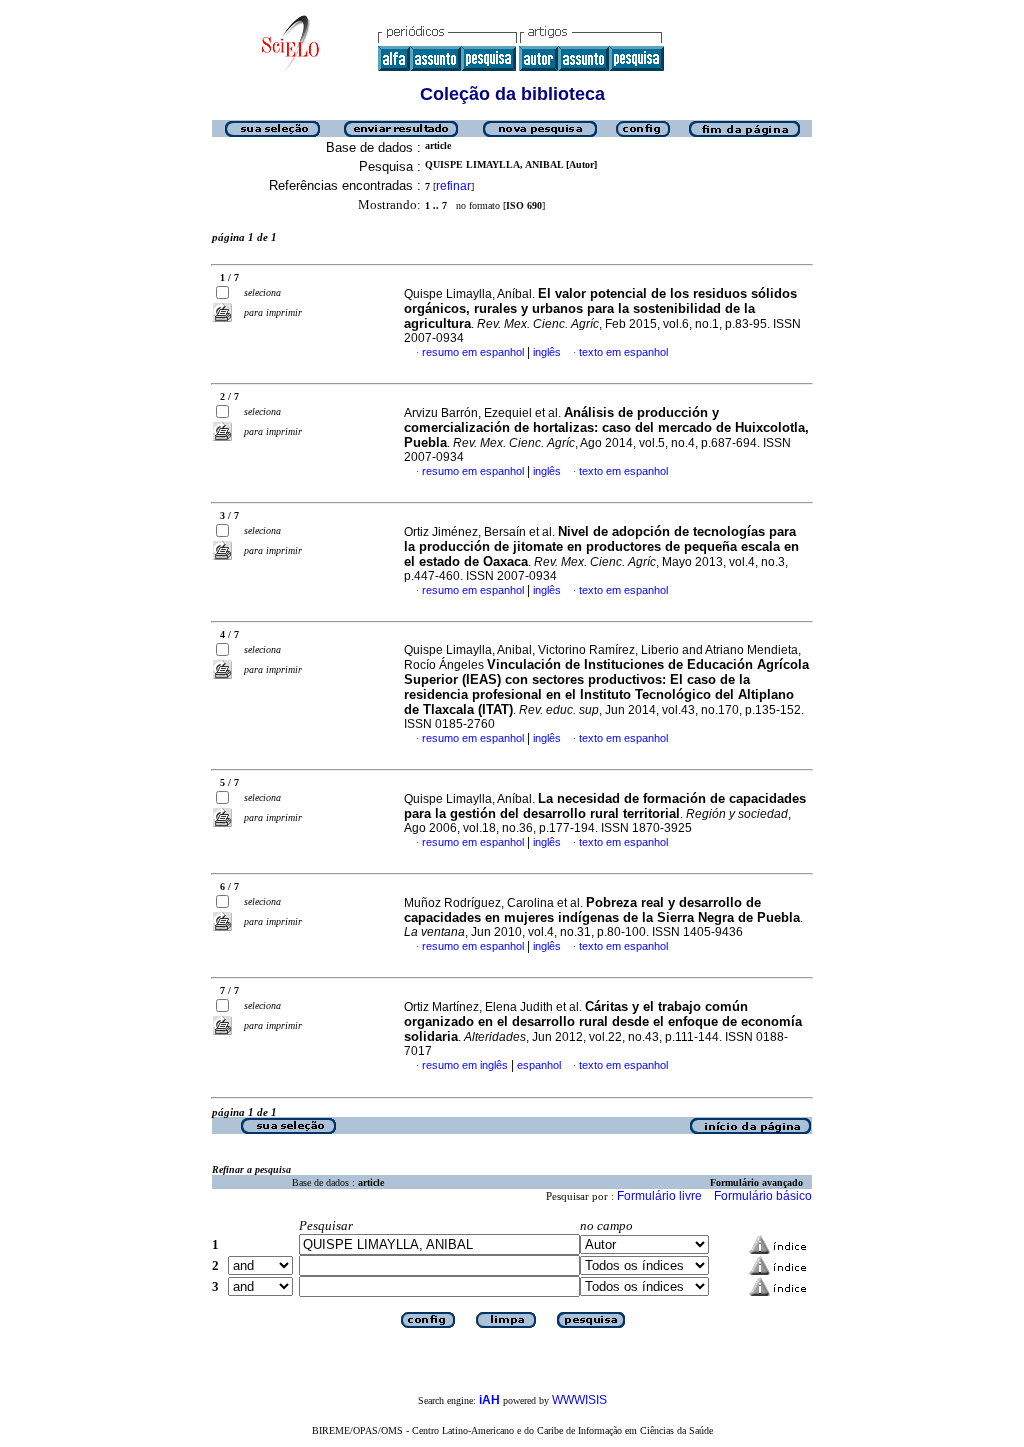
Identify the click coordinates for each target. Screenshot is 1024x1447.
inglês (547, 352)
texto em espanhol (623, 352)
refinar (453, 186)
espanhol (539, 1065)
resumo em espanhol (473, 352)
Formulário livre (659, 1196)
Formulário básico (763, 1196)
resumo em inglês (465, 1065)
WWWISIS (579, 1400)
